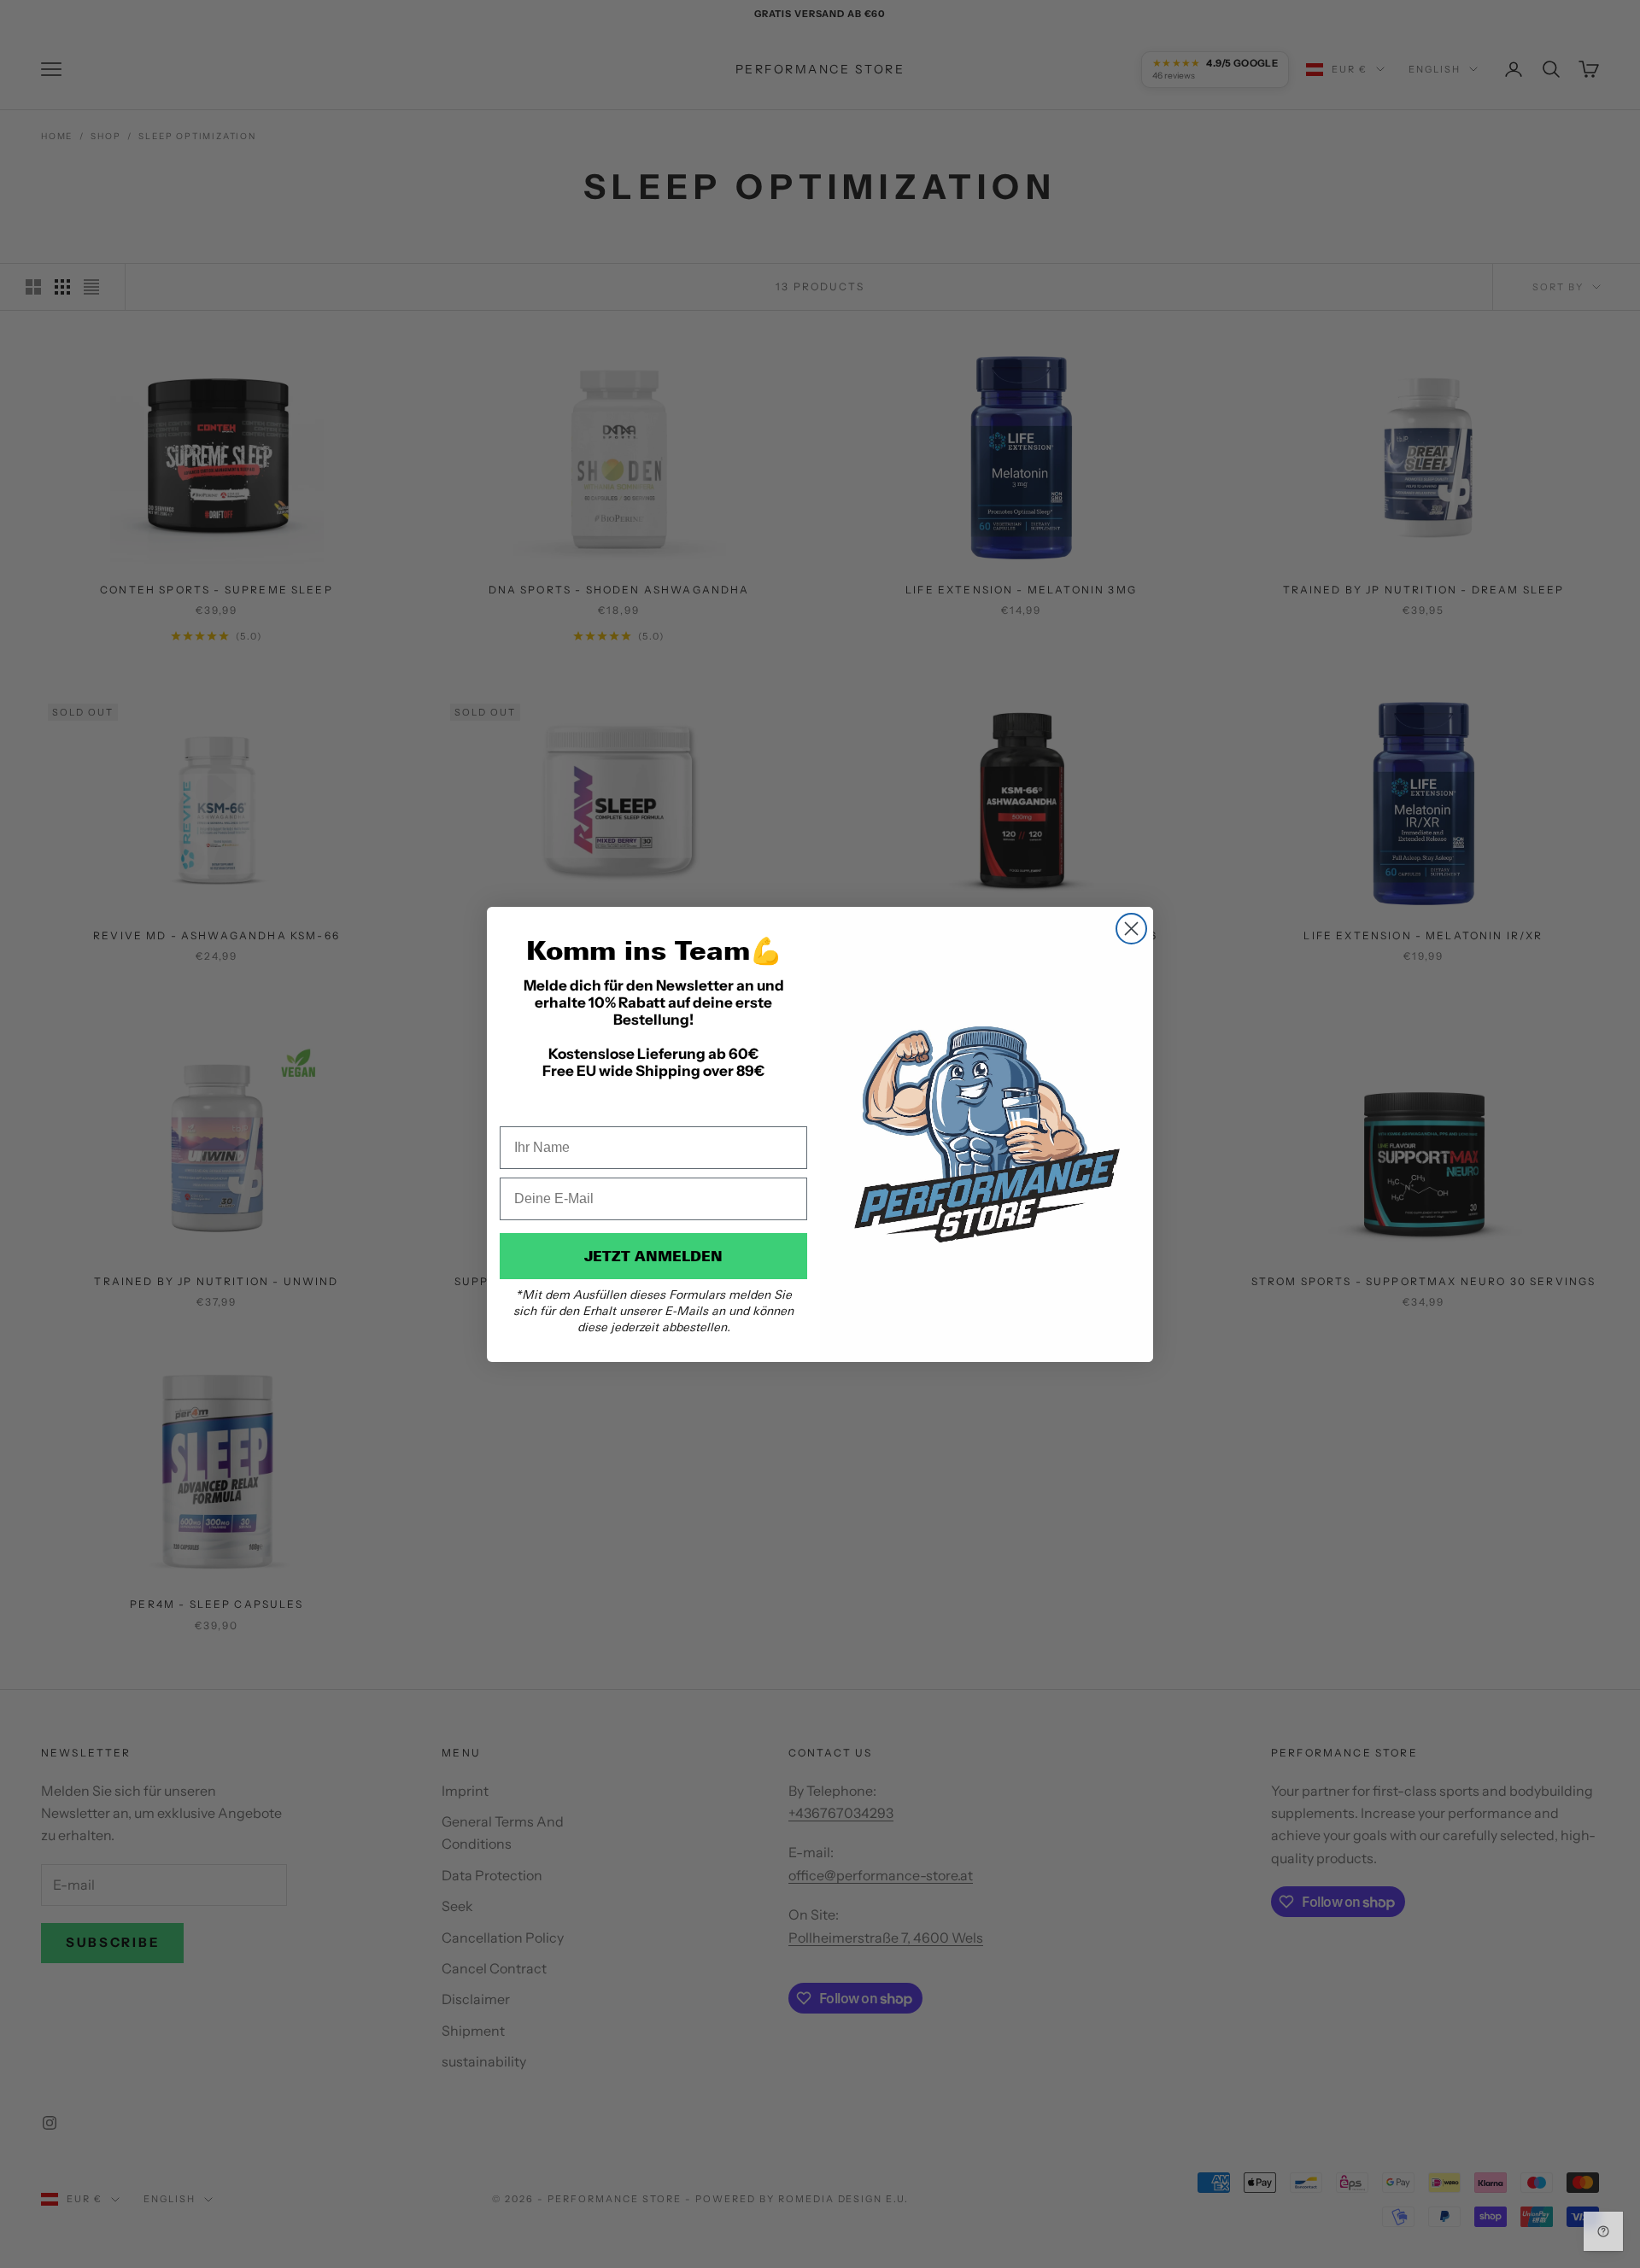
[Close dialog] (1131, 929)
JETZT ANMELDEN (653, 1256)
